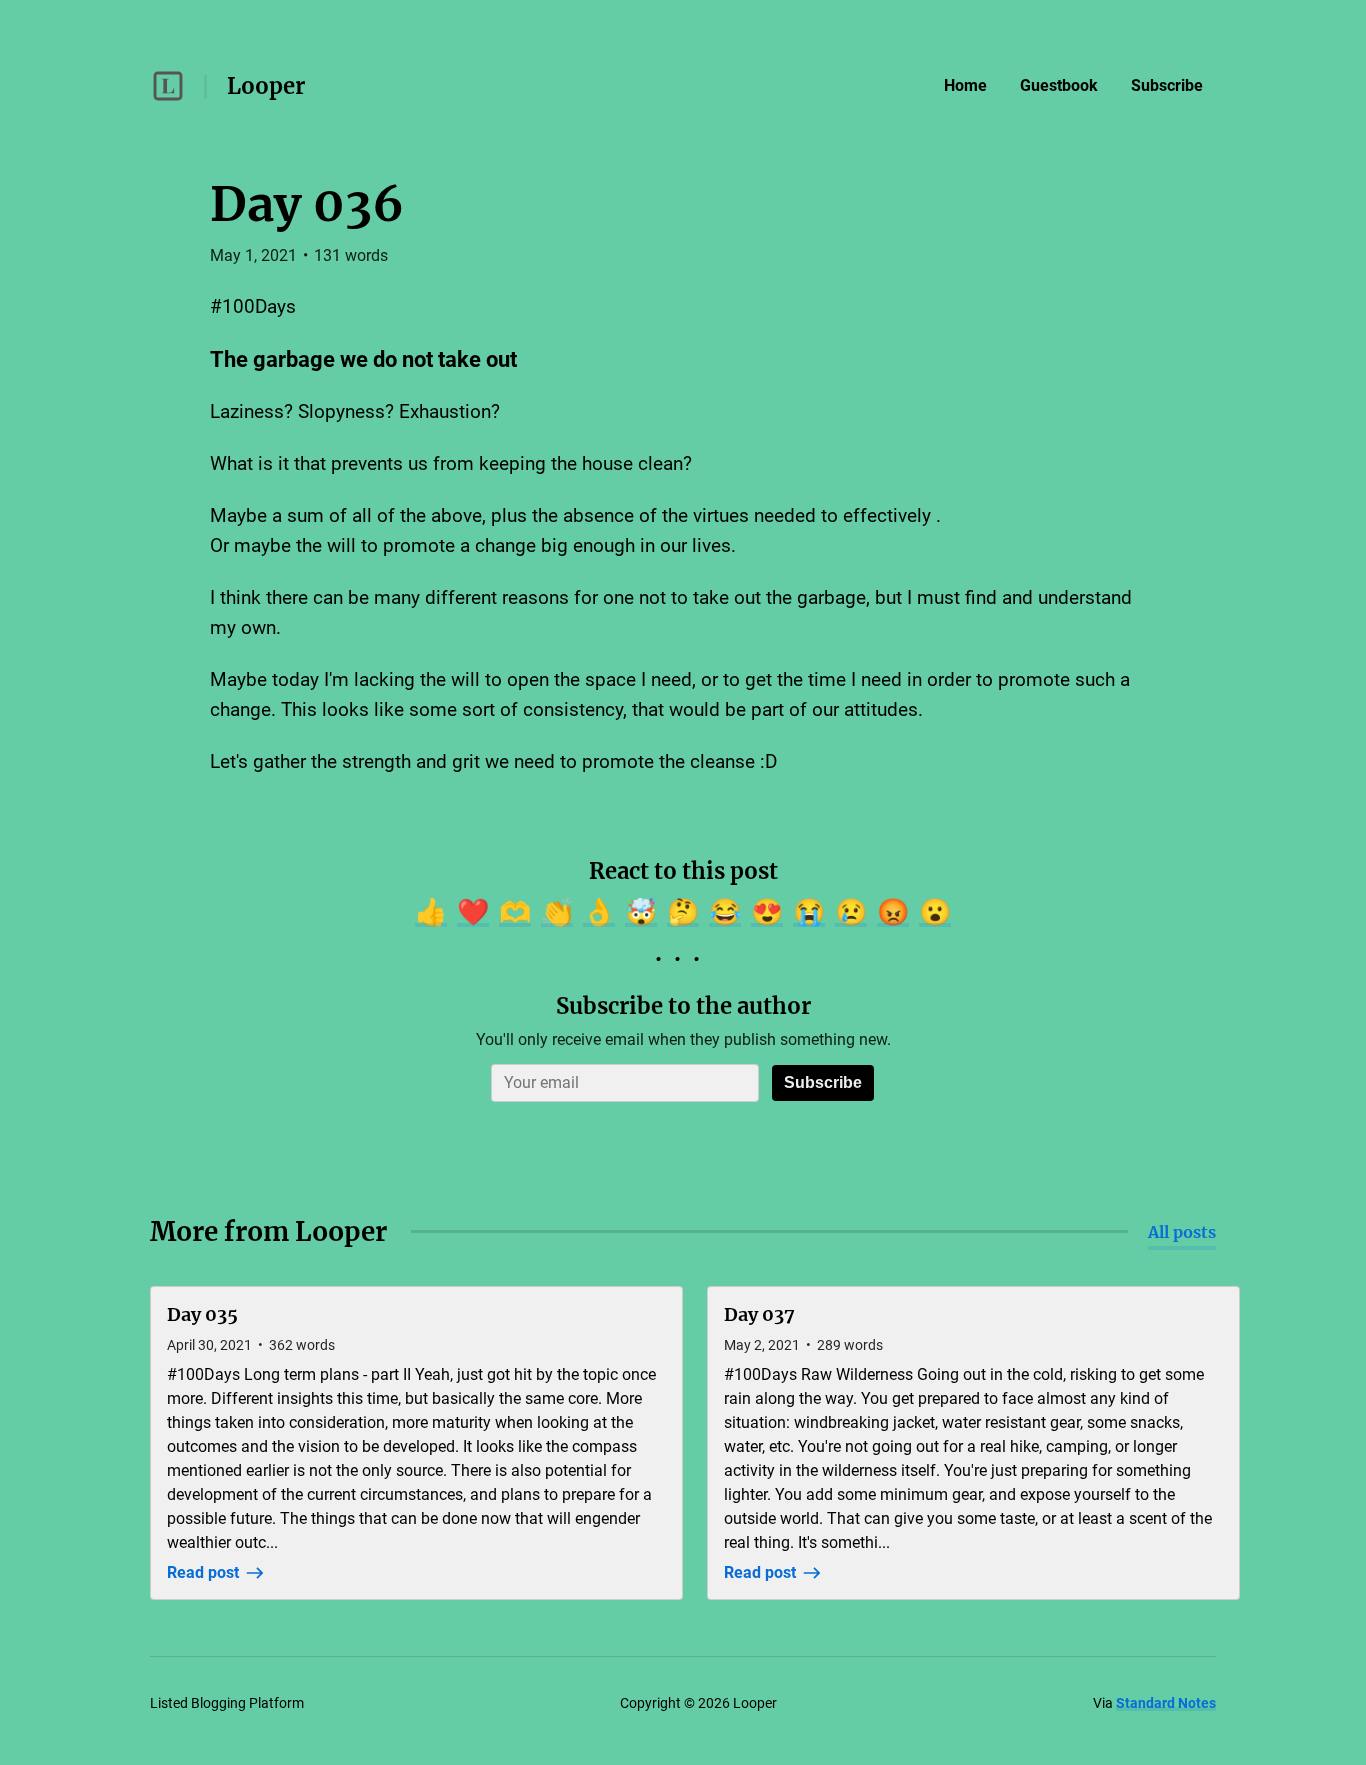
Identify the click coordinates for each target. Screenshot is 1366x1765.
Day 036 (307, 204)
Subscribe (1167, 85)
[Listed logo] (168, 86)
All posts (1182, 1232)
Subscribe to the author (683, 1006)
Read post (203, 1572)
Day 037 (759, 1314)
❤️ (473, 912)
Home (965, 85)
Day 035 (202, 1314)
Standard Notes (1166, 1703)
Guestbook (1059, 85)
